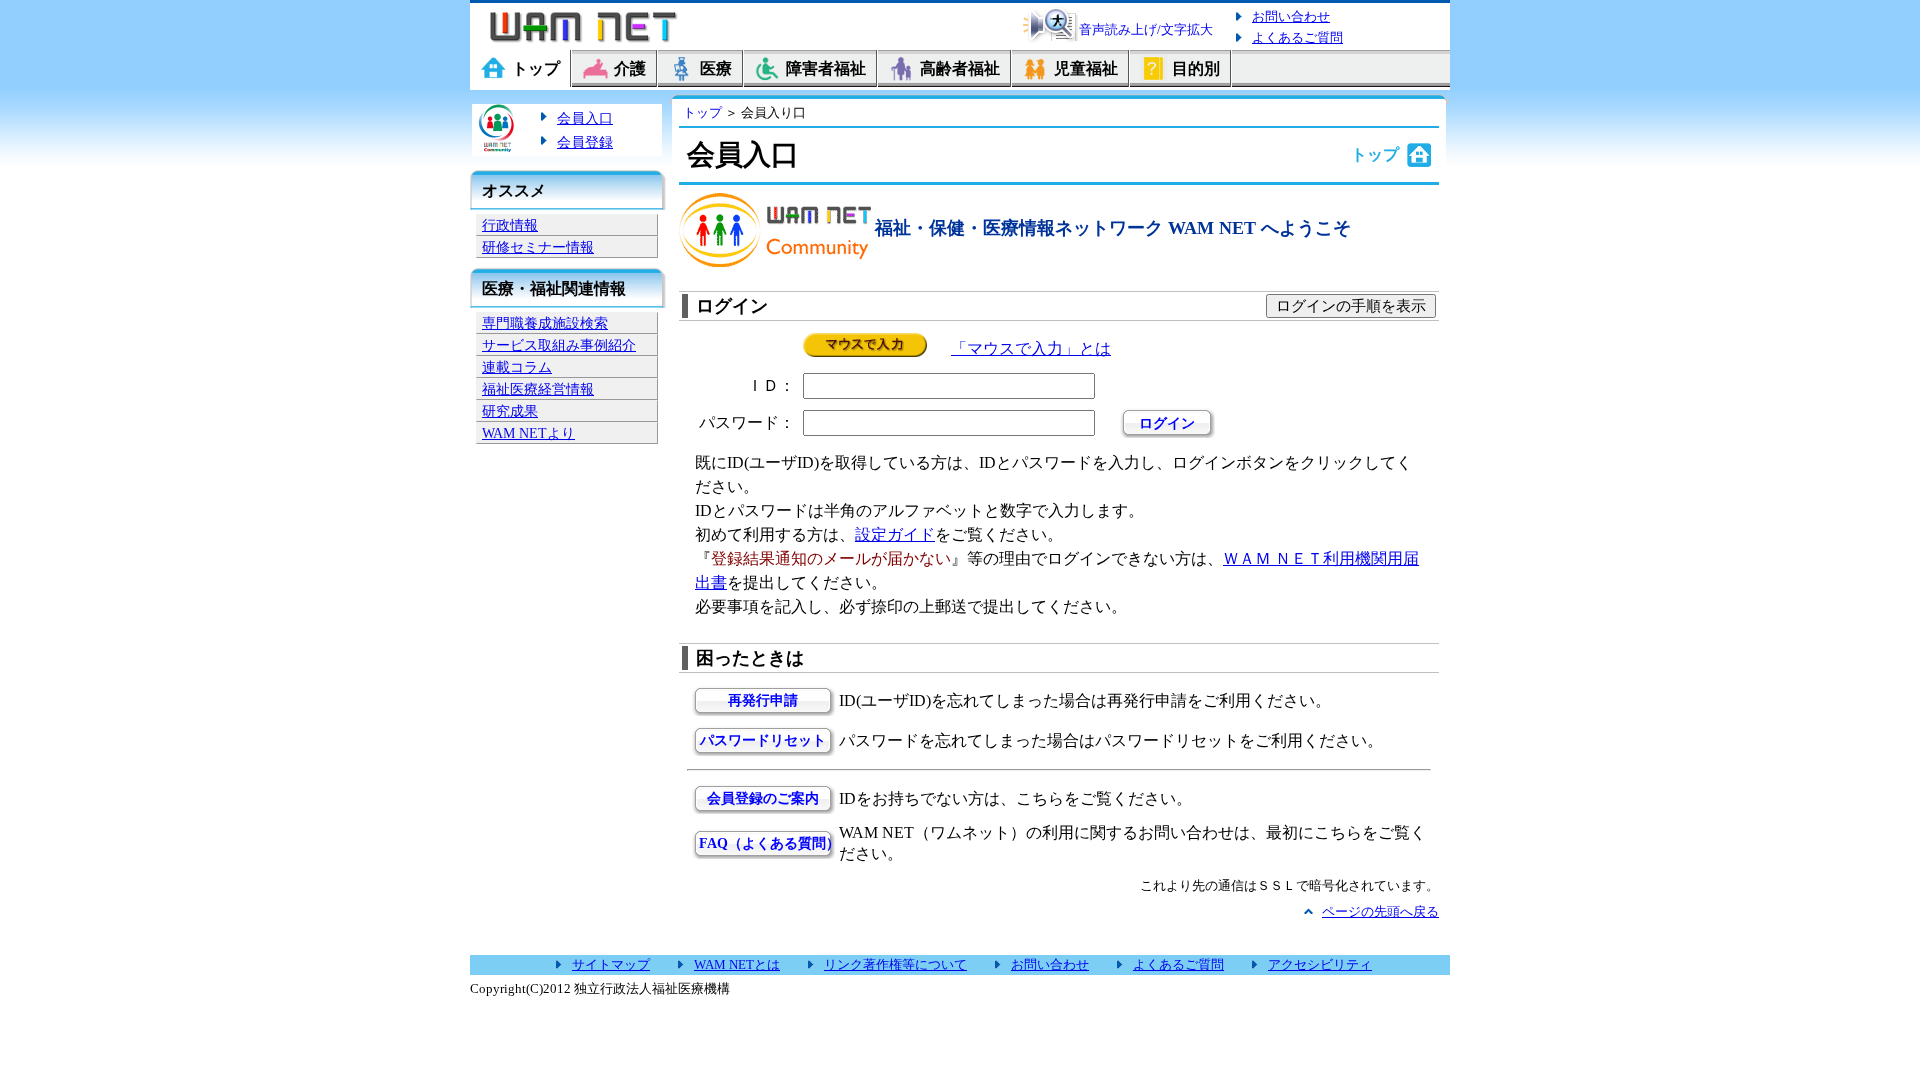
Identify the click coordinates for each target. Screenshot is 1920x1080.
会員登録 (585, 142)
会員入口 (585, 118)
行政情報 (510, 225)
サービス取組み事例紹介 (559, 345)
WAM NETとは (737, 964)
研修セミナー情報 (538, 247)
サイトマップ (611, 964)
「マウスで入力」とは (1031, 348)
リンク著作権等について (895, 964)
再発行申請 (763, 700)
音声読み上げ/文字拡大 (1146, 29)
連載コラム (517, 367)
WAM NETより (528, 433)
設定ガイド (895, 534)
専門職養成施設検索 (545, 323)
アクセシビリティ (1320, 964)
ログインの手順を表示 (1351, 306)
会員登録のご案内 (763, 798)
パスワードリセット (763, 740)
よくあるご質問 (1297, 37)
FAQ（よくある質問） (763, 843)
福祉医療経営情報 (538, 389)
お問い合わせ (1291, 16)
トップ (702, 112)
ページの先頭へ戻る (1380, 911)
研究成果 (510, 411)
